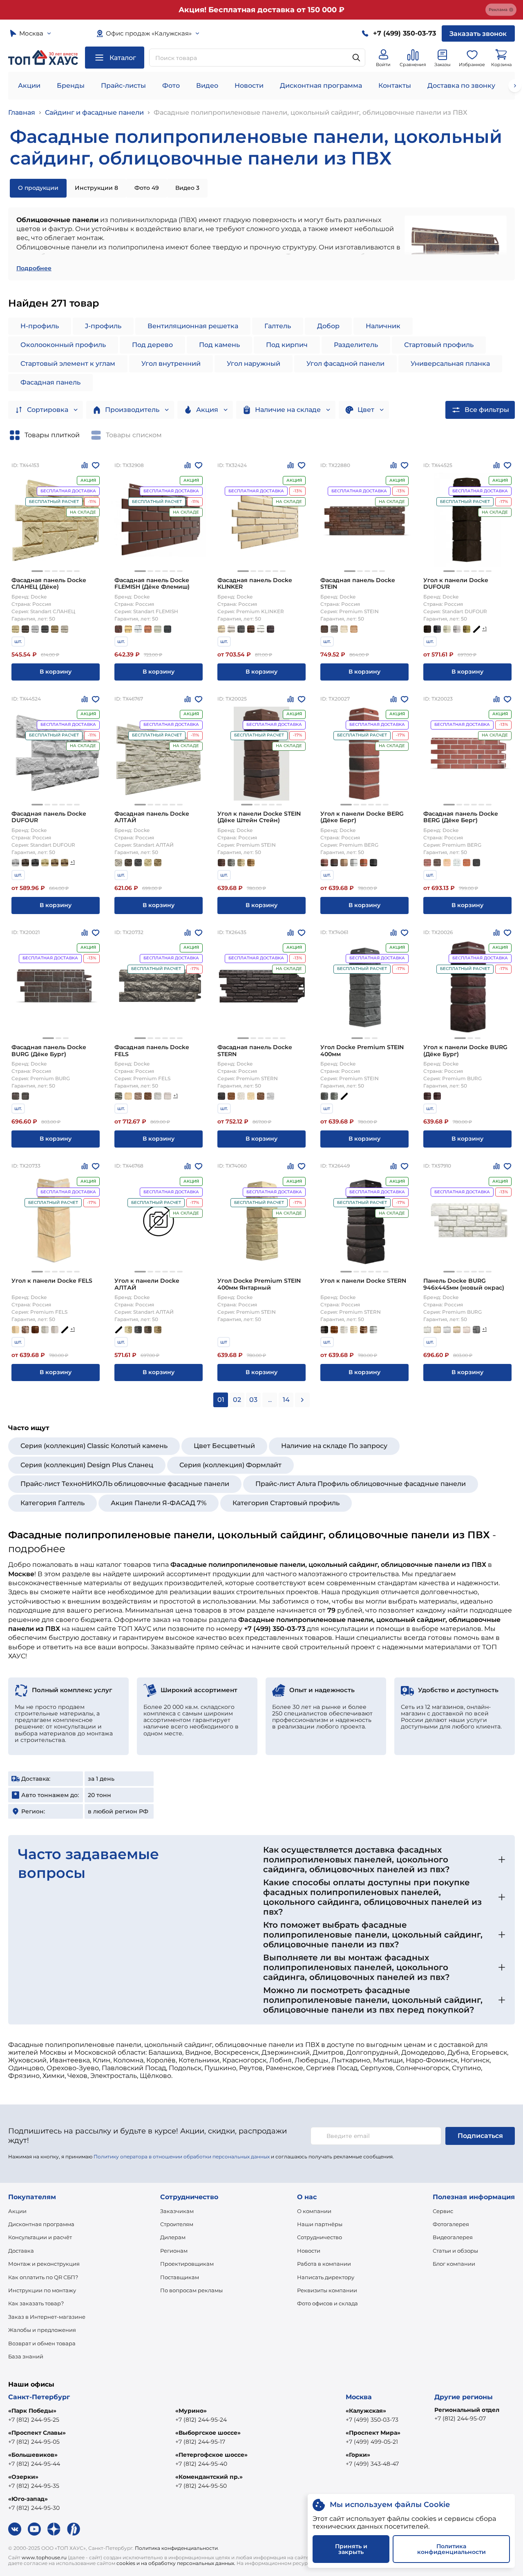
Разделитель (356, 345)
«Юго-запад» (28, 2499)
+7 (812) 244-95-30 (34, 2508)
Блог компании (454, 2264)
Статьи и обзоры (455, 2251)
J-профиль (103, 326)
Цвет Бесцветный (224, 1446)
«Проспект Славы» (37, 2433)
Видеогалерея (453, 2237)
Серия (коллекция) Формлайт (230, 1465)
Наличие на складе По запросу (334, 1446)
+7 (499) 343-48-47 (372, 2464)
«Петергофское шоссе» (211, 2455)
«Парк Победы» (32, 2411)
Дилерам (173, 2237)
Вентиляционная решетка (193, 326)
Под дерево (152, 345)
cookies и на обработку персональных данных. (176, 2563)
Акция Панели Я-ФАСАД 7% (159, 1503)
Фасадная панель (50, 382)
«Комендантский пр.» (209, 2477)
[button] (37, 571)
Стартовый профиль (439, 345)
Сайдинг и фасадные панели (94, 112)
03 (253, 1400)
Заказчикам (177, 2211)
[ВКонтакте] (15, 2529)
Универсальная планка (450, 364)
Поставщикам (180, 2277)
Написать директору (326, 2277)
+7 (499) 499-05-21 (372, 2442)
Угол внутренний (171, 364)
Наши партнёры (320, 2224)
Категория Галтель (53, 1503)
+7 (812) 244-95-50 (201, 2486)
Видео (207, 86)
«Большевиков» (33, 2455)
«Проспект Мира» (373, 2433)
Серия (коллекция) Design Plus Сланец (87, 1465)
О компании (314, 2211)
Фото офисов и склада (327, 2303)
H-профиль (40, 326)
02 (237, 1400)
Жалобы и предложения (42, 2330)
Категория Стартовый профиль (286, 1503)
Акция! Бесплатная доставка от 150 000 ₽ (261, 10)
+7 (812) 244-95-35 (34, 2486)
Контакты (395, 86)
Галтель (278, 326)
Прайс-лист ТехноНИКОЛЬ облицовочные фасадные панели (125, 1484)
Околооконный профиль (63, 345)
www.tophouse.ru (44, 2557)
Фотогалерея (451, 2224)
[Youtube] (34, 2529)
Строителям (177, 2224)
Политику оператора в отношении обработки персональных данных (182, 2157)
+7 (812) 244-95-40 (201, 2464)
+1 (484, 628)
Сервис (443, 2211)
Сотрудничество (320, 2237)
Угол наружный (254, 364)
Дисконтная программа (321, 86)
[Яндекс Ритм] (74, 2529)
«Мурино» (191, 2411)
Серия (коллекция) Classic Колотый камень (94, 1446)
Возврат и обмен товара (42, 2343)
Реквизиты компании (327, 2290)
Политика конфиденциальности (176, 2548)
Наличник (383, 326)
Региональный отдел (467, 2410)
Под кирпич (287, 345)
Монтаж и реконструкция (44, 2264)
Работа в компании (324, 2264)
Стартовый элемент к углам (68, 364)
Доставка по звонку (461, 86)
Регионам (174, 2251)
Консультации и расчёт (40, 2237)
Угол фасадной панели (345, 364)
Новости (249, 86)
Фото (171, 86)
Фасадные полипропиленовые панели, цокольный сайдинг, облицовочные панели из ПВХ (311, 112)
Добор (328, 326)
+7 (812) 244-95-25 (34, 2420)
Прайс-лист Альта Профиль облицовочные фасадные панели (361, 1484)
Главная (22, 112)
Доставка (21, 2251)
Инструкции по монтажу (42, 2290)
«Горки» (358, 2455)
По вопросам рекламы (191, 2290)
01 (221, 1400)
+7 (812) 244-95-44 (34, 2464)
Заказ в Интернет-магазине (47, 2317)
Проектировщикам (187, 2264)
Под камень (219, 345)
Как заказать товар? (36, 2303)
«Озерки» (23, 2477)
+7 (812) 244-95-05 (34, 2442)
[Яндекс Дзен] (54, 2529)
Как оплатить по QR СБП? (43, 2277)
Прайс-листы (123, 86)
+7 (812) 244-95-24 (201, 2420)
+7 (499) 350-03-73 (372, 2420)
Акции (29, 86)
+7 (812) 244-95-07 (460, 2418)
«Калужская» (366, 2411)
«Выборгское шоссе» (208, 2433)
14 (286, 1400)
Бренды (71, 86)
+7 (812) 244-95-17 (200, 2442)
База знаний (26, 2356)
